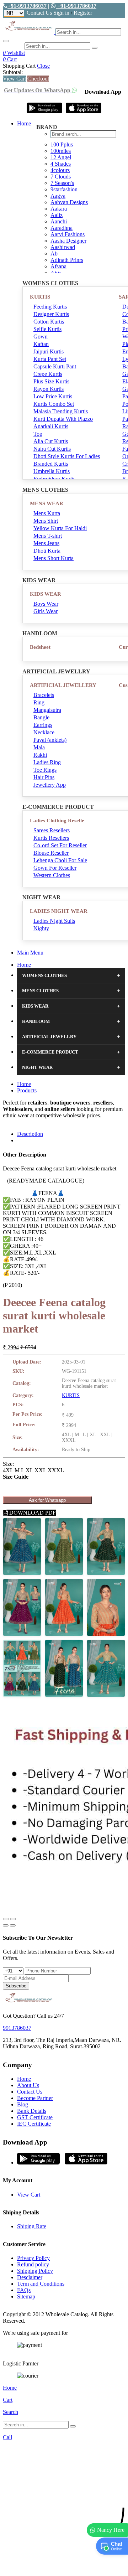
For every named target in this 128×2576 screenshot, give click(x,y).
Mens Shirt (46, 521)
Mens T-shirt (48, 536)
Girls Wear (46, 611)
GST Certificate (35, 2117)
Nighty (41, 928)
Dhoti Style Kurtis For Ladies (67, 456)
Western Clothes (52, 875)
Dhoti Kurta (47, 551)
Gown (41, 337)
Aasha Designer (68, 241)
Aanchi (59, 221)
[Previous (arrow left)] (6, 1925)
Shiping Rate (32, 2226)
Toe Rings (45, 770)
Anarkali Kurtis (51, 426)
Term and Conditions (41, 2284)
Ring (39, 702)
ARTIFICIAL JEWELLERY (63, 685)
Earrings (43, 725)
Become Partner (35, 2098)
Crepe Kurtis (48, 374)
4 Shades (61, 164)
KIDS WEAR (46, 594)
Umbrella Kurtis (52, 471)
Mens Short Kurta (54, 558)
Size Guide (16, 1477)
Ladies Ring (47, 762)
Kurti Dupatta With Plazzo (63, 419)
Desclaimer (30, 2277)
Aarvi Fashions (68, 234)
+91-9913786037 (27, 6)
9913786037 (17, 2028)
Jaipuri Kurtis (49, 351)
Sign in (61, 13)
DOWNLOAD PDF (32, 1513)
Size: (8, 1464)
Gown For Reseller (55, 868)
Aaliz (57, 215)
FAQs (24, 2290)
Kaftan (41, 344)
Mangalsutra (47, 710)
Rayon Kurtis (49, 389)
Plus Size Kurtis (51, 381)
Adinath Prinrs (67, 260)
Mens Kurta (47, 513)
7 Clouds (61, 177)
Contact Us (39, 13)
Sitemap (26, 2296)
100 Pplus (62, 144)
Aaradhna (62, 228)
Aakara (59, 209)
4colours (60, 170)
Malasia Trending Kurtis (61, 411)
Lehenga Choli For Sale (60, 860)
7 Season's (62, 183)
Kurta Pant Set (50, 359)
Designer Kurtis (51, 314)
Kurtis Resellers (51, 838)
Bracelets (44, 695)
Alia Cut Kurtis (51, 441)
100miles (61, 151)
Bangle (41, 717)
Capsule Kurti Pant (55, 366)
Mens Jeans (46, 543)
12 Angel (61, 157)
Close (43, 66)
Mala (39, 747)
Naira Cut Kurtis (52, 449)
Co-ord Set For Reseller (60, 845)
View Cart (14, 79)
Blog (23, 2104)
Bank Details (32, 2111)
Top (38, 434)
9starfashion (64, 189)
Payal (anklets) (50, 740)
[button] (64, 2567)
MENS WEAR (47, 503)
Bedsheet (40, 647)
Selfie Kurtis (47, 329)
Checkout (38, 79)
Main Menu (30, 953)
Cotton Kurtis (49, 322)
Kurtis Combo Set (54, 404)
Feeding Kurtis (50, 307)
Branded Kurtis (51, 464)
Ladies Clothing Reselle (57, 821)
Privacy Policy (33, 2258)
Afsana (58, 266)
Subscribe (16, 1986)
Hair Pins (44, 777)
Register (83, 13)
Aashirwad (63, 247)
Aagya (58, 196)
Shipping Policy (35, 2271)
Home (24, 123)
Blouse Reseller (51, 853)
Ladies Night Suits (54, 921)
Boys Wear (46, 604)
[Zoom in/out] (13, 1919)
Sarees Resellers (52, 830)
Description (30, 1134)
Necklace (44, 732)
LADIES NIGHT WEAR (59, 911)
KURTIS (40, 297)
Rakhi (40, 755)
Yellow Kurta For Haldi (60, 528)
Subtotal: (13, 72)
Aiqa (56, 273)
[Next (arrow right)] (13, 1925)
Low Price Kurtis (53, 396)
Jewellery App (50, 785)
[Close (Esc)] (6, 1919)
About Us (28, 2085)
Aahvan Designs (69, 202)
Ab (54, 254)
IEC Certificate (34, 2124)
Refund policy (33, 2264)
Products (27, 1090)
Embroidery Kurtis (54, 479)
